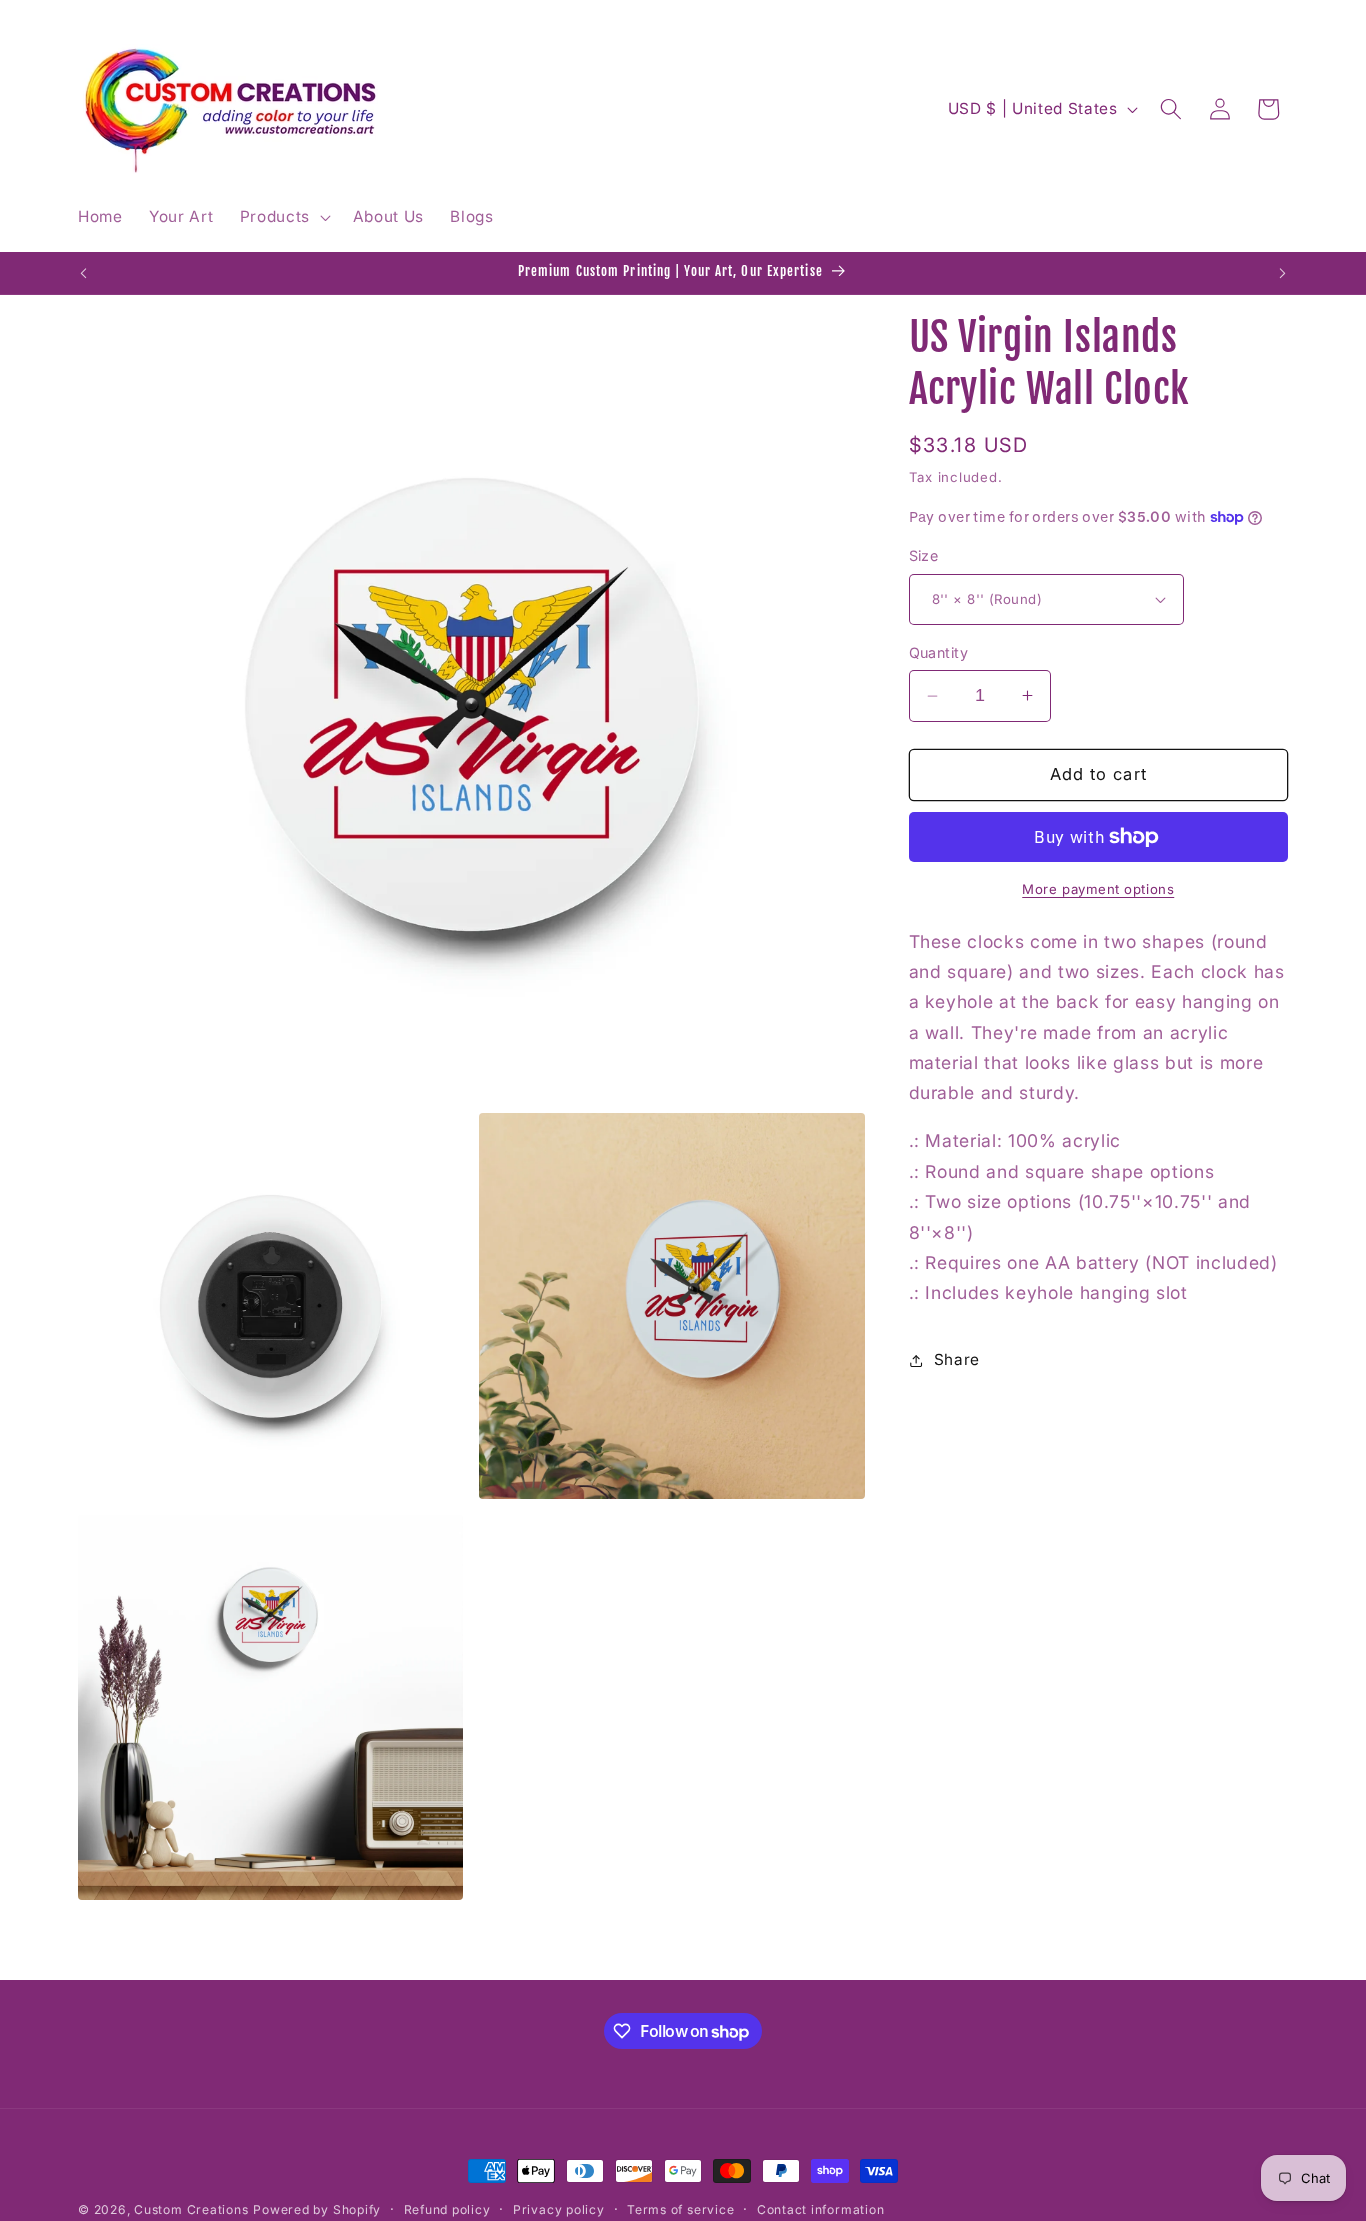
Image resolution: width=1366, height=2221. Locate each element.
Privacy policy (559, 2209)
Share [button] (957, 1359)
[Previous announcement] (84, 273)
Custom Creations (191, 2209)
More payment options (1098, 889)
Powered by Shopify (317, 2209)
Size (924, 555)
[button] (282, 217)
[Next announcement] (1283, 273)
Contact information (821, 2209)
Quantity (939, 652)
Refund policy (447, 2209)
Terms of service (680, 2209)
